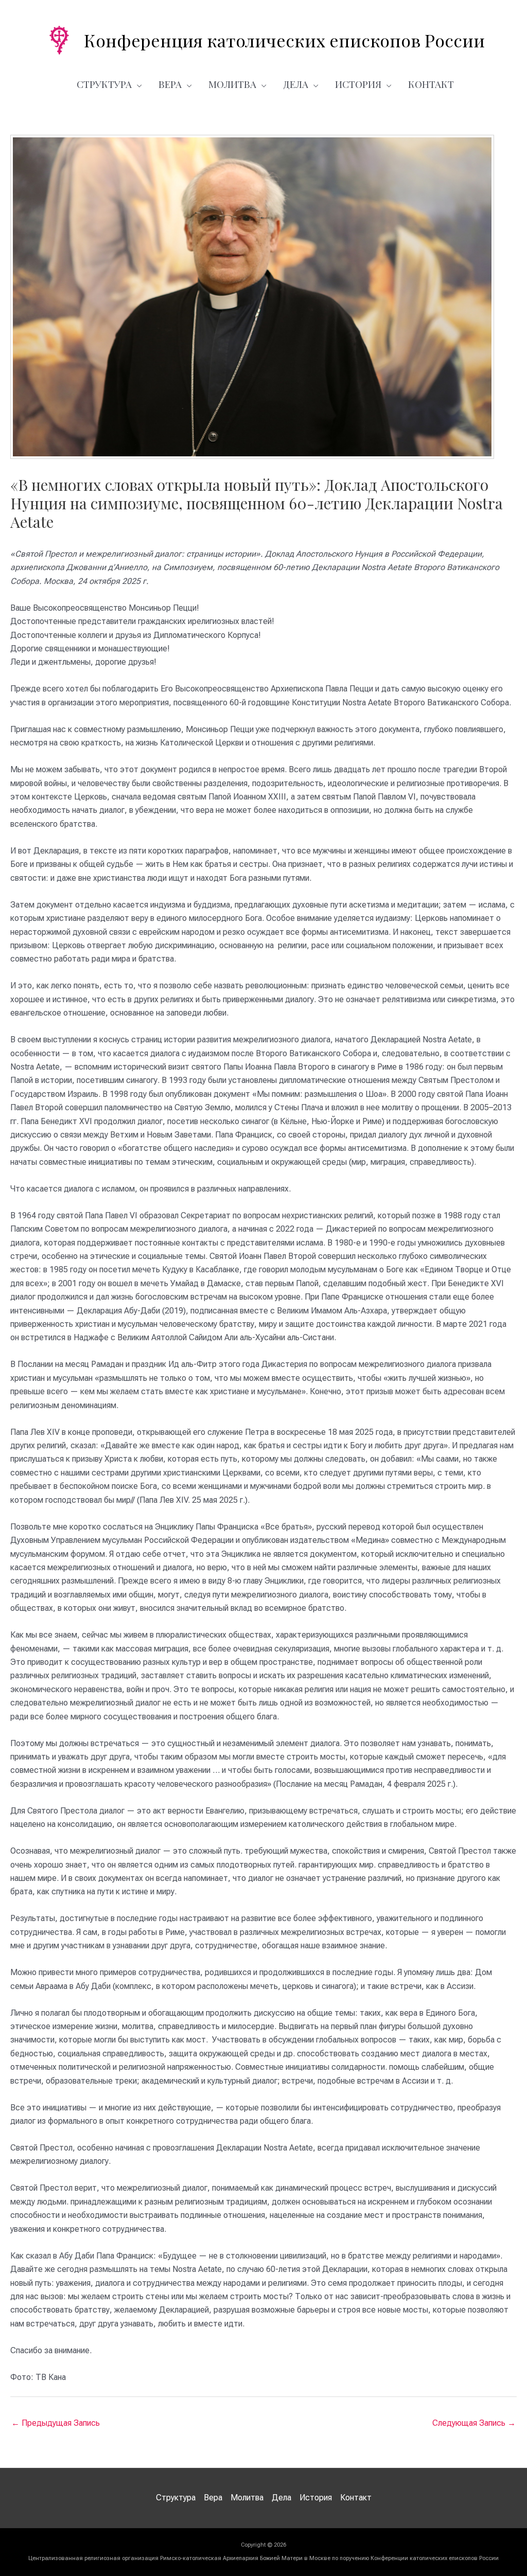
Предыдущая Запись (56, 2423)
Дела (296, 84)
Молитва (232, 84)
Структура (104, 84)
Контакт (431, 84)
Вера (170, 84)
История (358, 84)
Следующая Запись (474, 2423)
